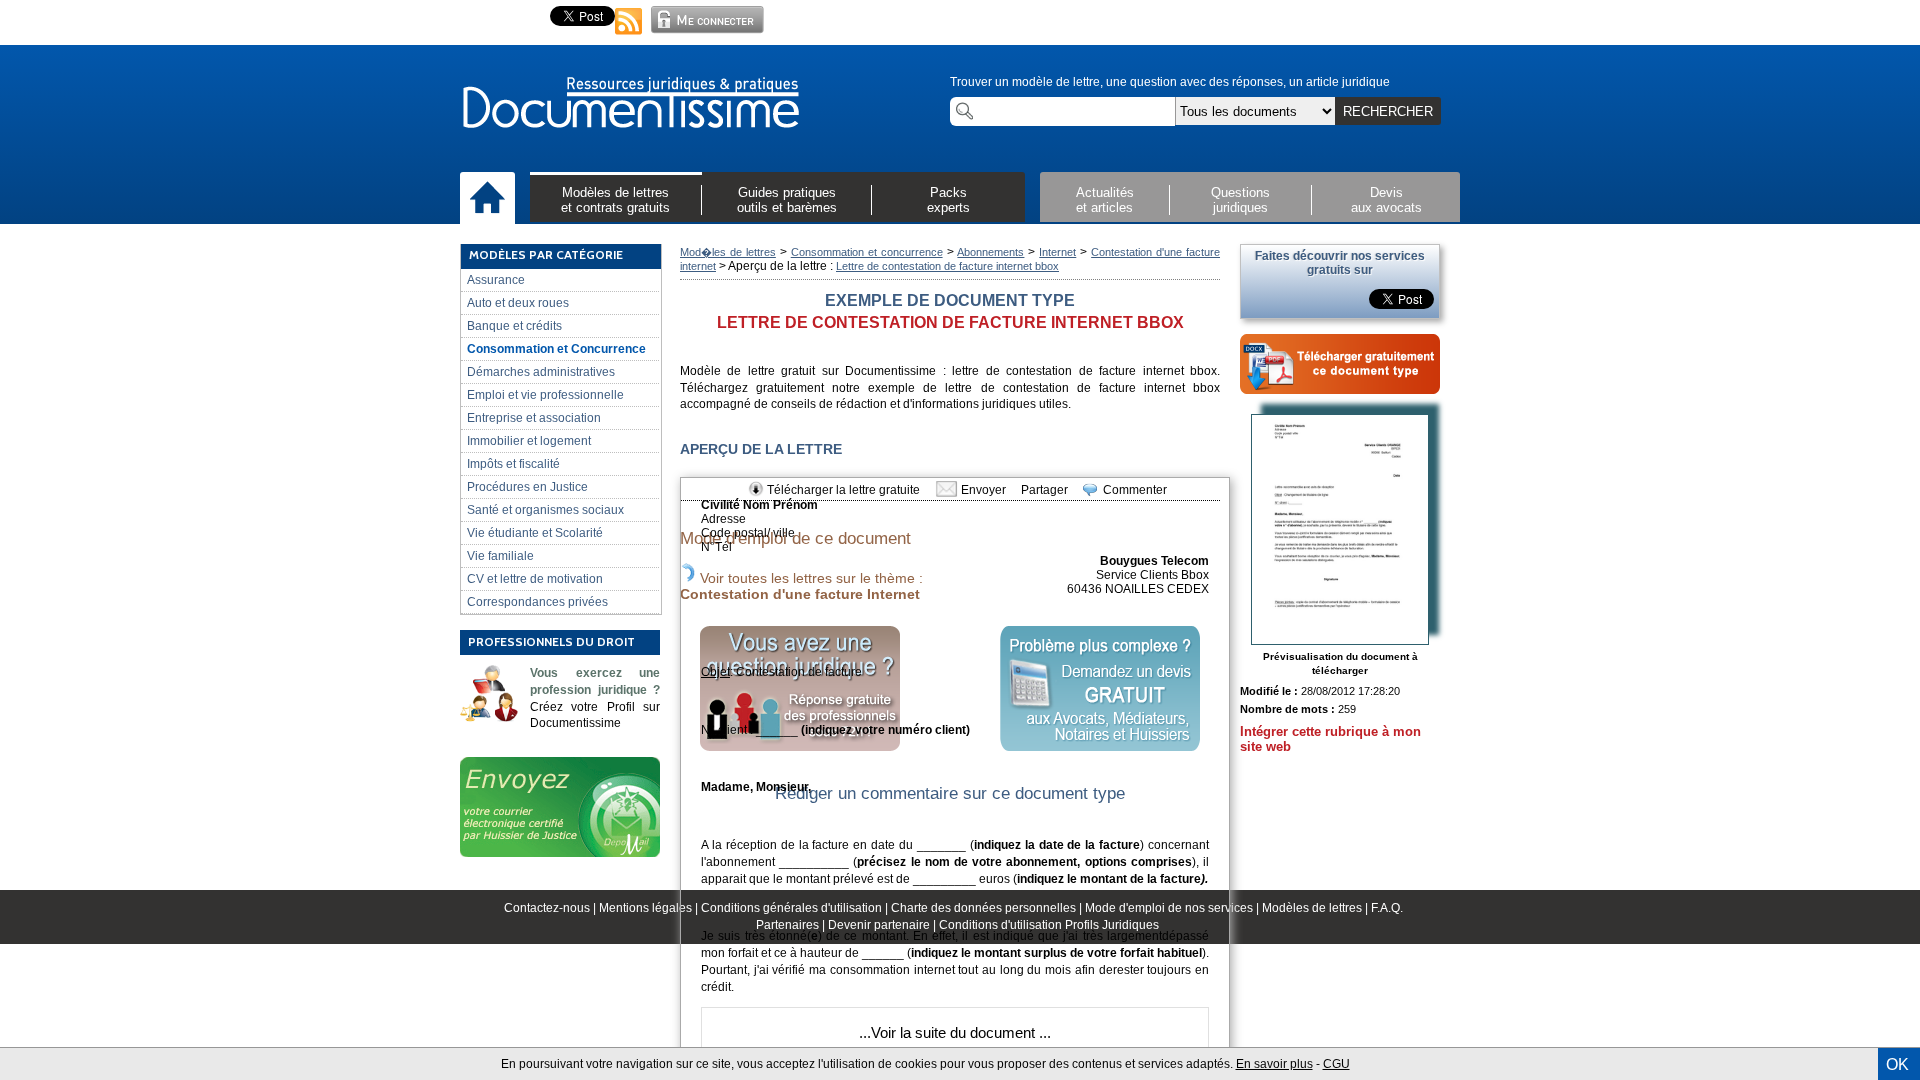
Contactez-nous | (551, 908)
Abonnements (990, 252)
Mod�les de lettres (728, 252)
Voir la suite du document (953, 1032)
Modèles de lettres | (1316, 908)
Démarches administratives (541, 372)
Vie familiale (500, 556)
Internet (1057, 252)
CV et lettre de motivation (535, 579)
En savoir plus (1274, 1064)
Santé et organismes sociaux (545, 510)
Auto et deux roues (518, 303)
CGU (1336, 1064)
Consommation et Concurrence (556, 349)
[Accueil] (487, 199)
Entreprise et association (534, 418)
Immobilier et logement (529, 441)
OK (1897, 1064)
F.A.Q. (1387, 908)
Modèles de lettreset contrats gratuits (615, 200)
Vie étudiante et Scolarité (535, 533)
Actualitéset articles (1105, 200)
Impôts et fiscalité (513, 464)
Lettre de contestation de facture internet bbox (947, 266)
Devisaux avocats (1386, 200)
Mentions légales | (650, 908)
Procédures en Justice (527, 487)
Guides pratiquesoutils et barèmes (787, 200)
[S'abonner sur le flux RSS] (629, 36)
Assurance (496, 280)
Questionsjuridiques (1240, 200)
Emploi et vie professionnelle (545, 395)
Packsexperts (948, 200)
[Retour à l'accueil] (630, 104)
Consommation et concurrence (867, 252)
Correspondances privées (537, 602)
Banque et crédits (514, 326)
